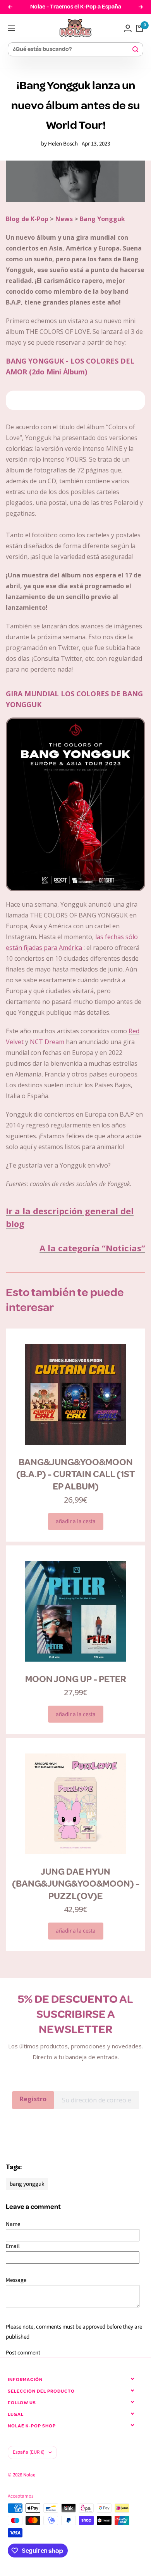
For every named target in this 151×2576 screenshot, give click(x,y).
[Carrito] (139, 28)
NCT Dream (47, 1042)
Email (13, 2246)
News (64, 219)
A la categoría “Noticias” (92, 1248)
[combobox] (72, 50)
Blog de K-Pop (27, 219)
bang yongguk (27, 2184)
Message (16, 2280)
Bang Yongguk (102, 219)
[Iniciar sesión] (128, 28)
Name (13, 2224)
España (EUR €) (29, 2452)
